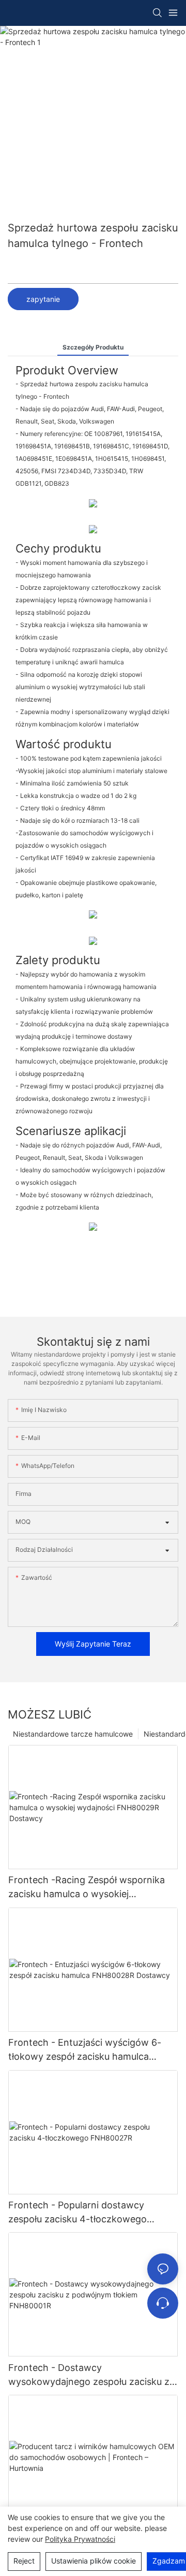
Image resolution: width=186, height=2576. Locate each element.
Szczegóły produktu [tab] (93, 347)
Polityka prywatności (80, 2539)
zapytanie (43, 299)
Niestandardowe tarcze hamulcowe (73, 1734)
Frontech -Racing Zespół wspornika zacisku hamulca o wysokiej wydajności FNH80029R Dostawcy (87, 1888)
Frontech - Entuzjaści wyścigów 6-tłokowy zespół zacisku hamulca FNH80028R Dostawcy (85, 2050)
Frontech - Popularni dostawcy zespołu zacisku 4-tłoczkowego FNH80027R (78, 2213)
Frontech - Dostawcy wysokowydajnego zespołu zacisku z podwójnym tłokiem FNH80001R (89, 2375)
